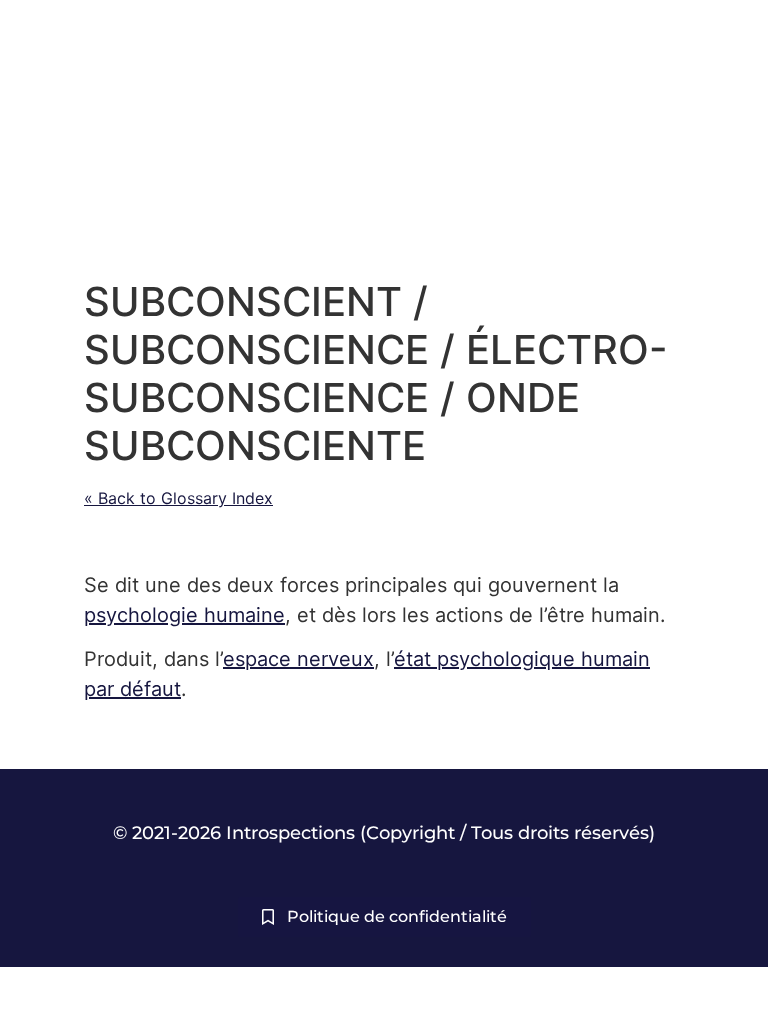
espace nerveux (298, 659)
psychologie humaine (184, 615)
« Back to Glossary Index (178, 498)
